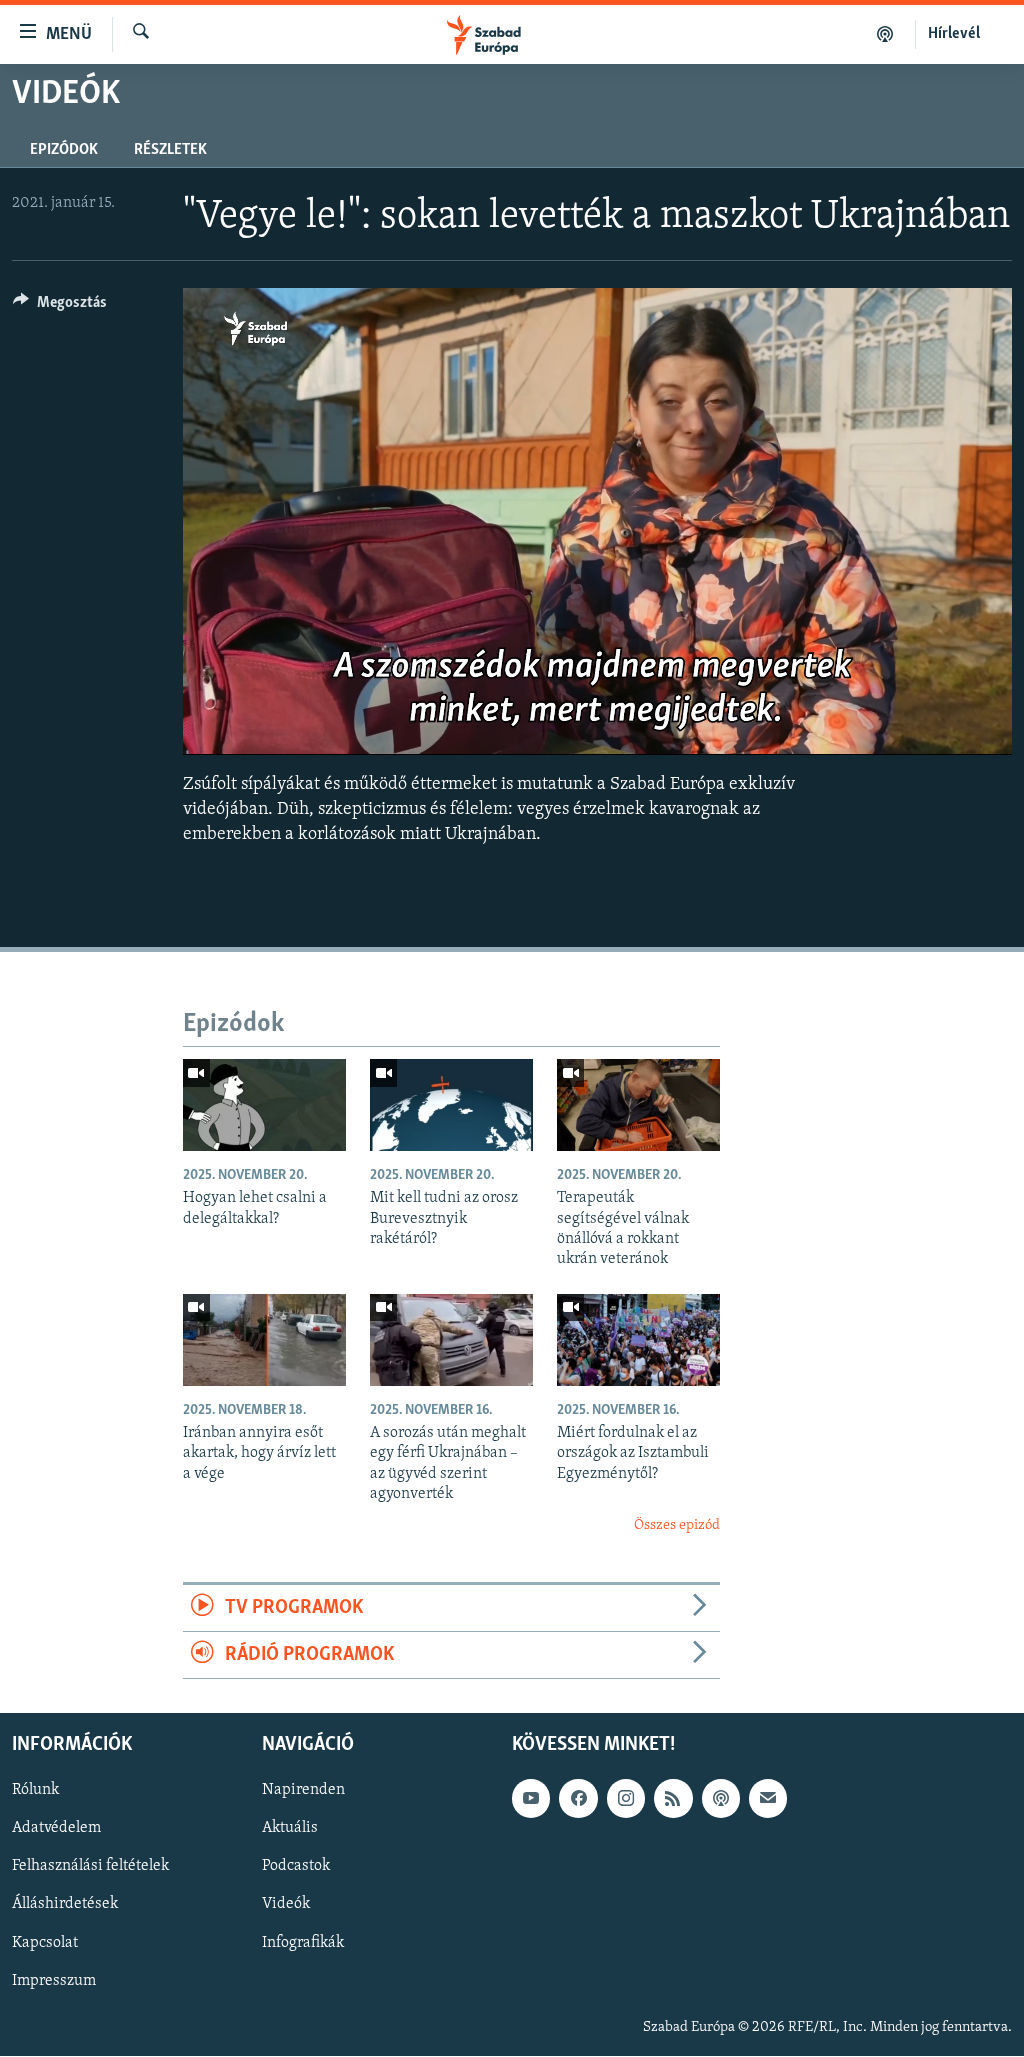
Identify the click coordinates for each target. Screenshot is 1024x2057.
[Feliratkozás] (768, 1799)
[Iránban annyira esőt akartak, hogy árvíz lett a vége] (264, 1340)
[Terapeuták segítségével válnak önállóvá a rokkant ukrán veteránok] (638, 1105)
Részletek (170, 150)
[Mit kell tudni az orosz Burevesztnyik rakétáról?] (451, 1105)
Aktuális (290, 1829)
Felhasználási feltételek (90, 1867)
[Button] (60, 307)
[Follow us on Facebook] (578, 1799)
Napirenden (303, 1791)
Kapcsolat (45, 1943)
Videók (286, 1905)
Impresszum (54, 1981)
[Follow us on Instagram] (626, 1799)
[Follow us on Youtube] (531, 1799)
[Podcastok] (885, 34)
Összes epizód (677, 1525)
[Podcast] (721, 1799)
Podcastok (296, 1867)
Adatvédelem (56, 1829)
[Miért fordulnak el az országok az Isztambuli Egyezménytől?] (638, 1340)
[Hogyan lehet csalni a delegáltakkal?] (264, 1105)
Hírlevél (954, 34)
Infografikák (303, 1943)
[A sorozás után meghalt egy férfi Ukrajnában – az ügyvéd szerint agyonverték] (451, 1340)
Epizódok (64, 150)
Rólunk (35, 1791)
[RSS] (673, 1799)
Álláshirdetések (65, 1905)
